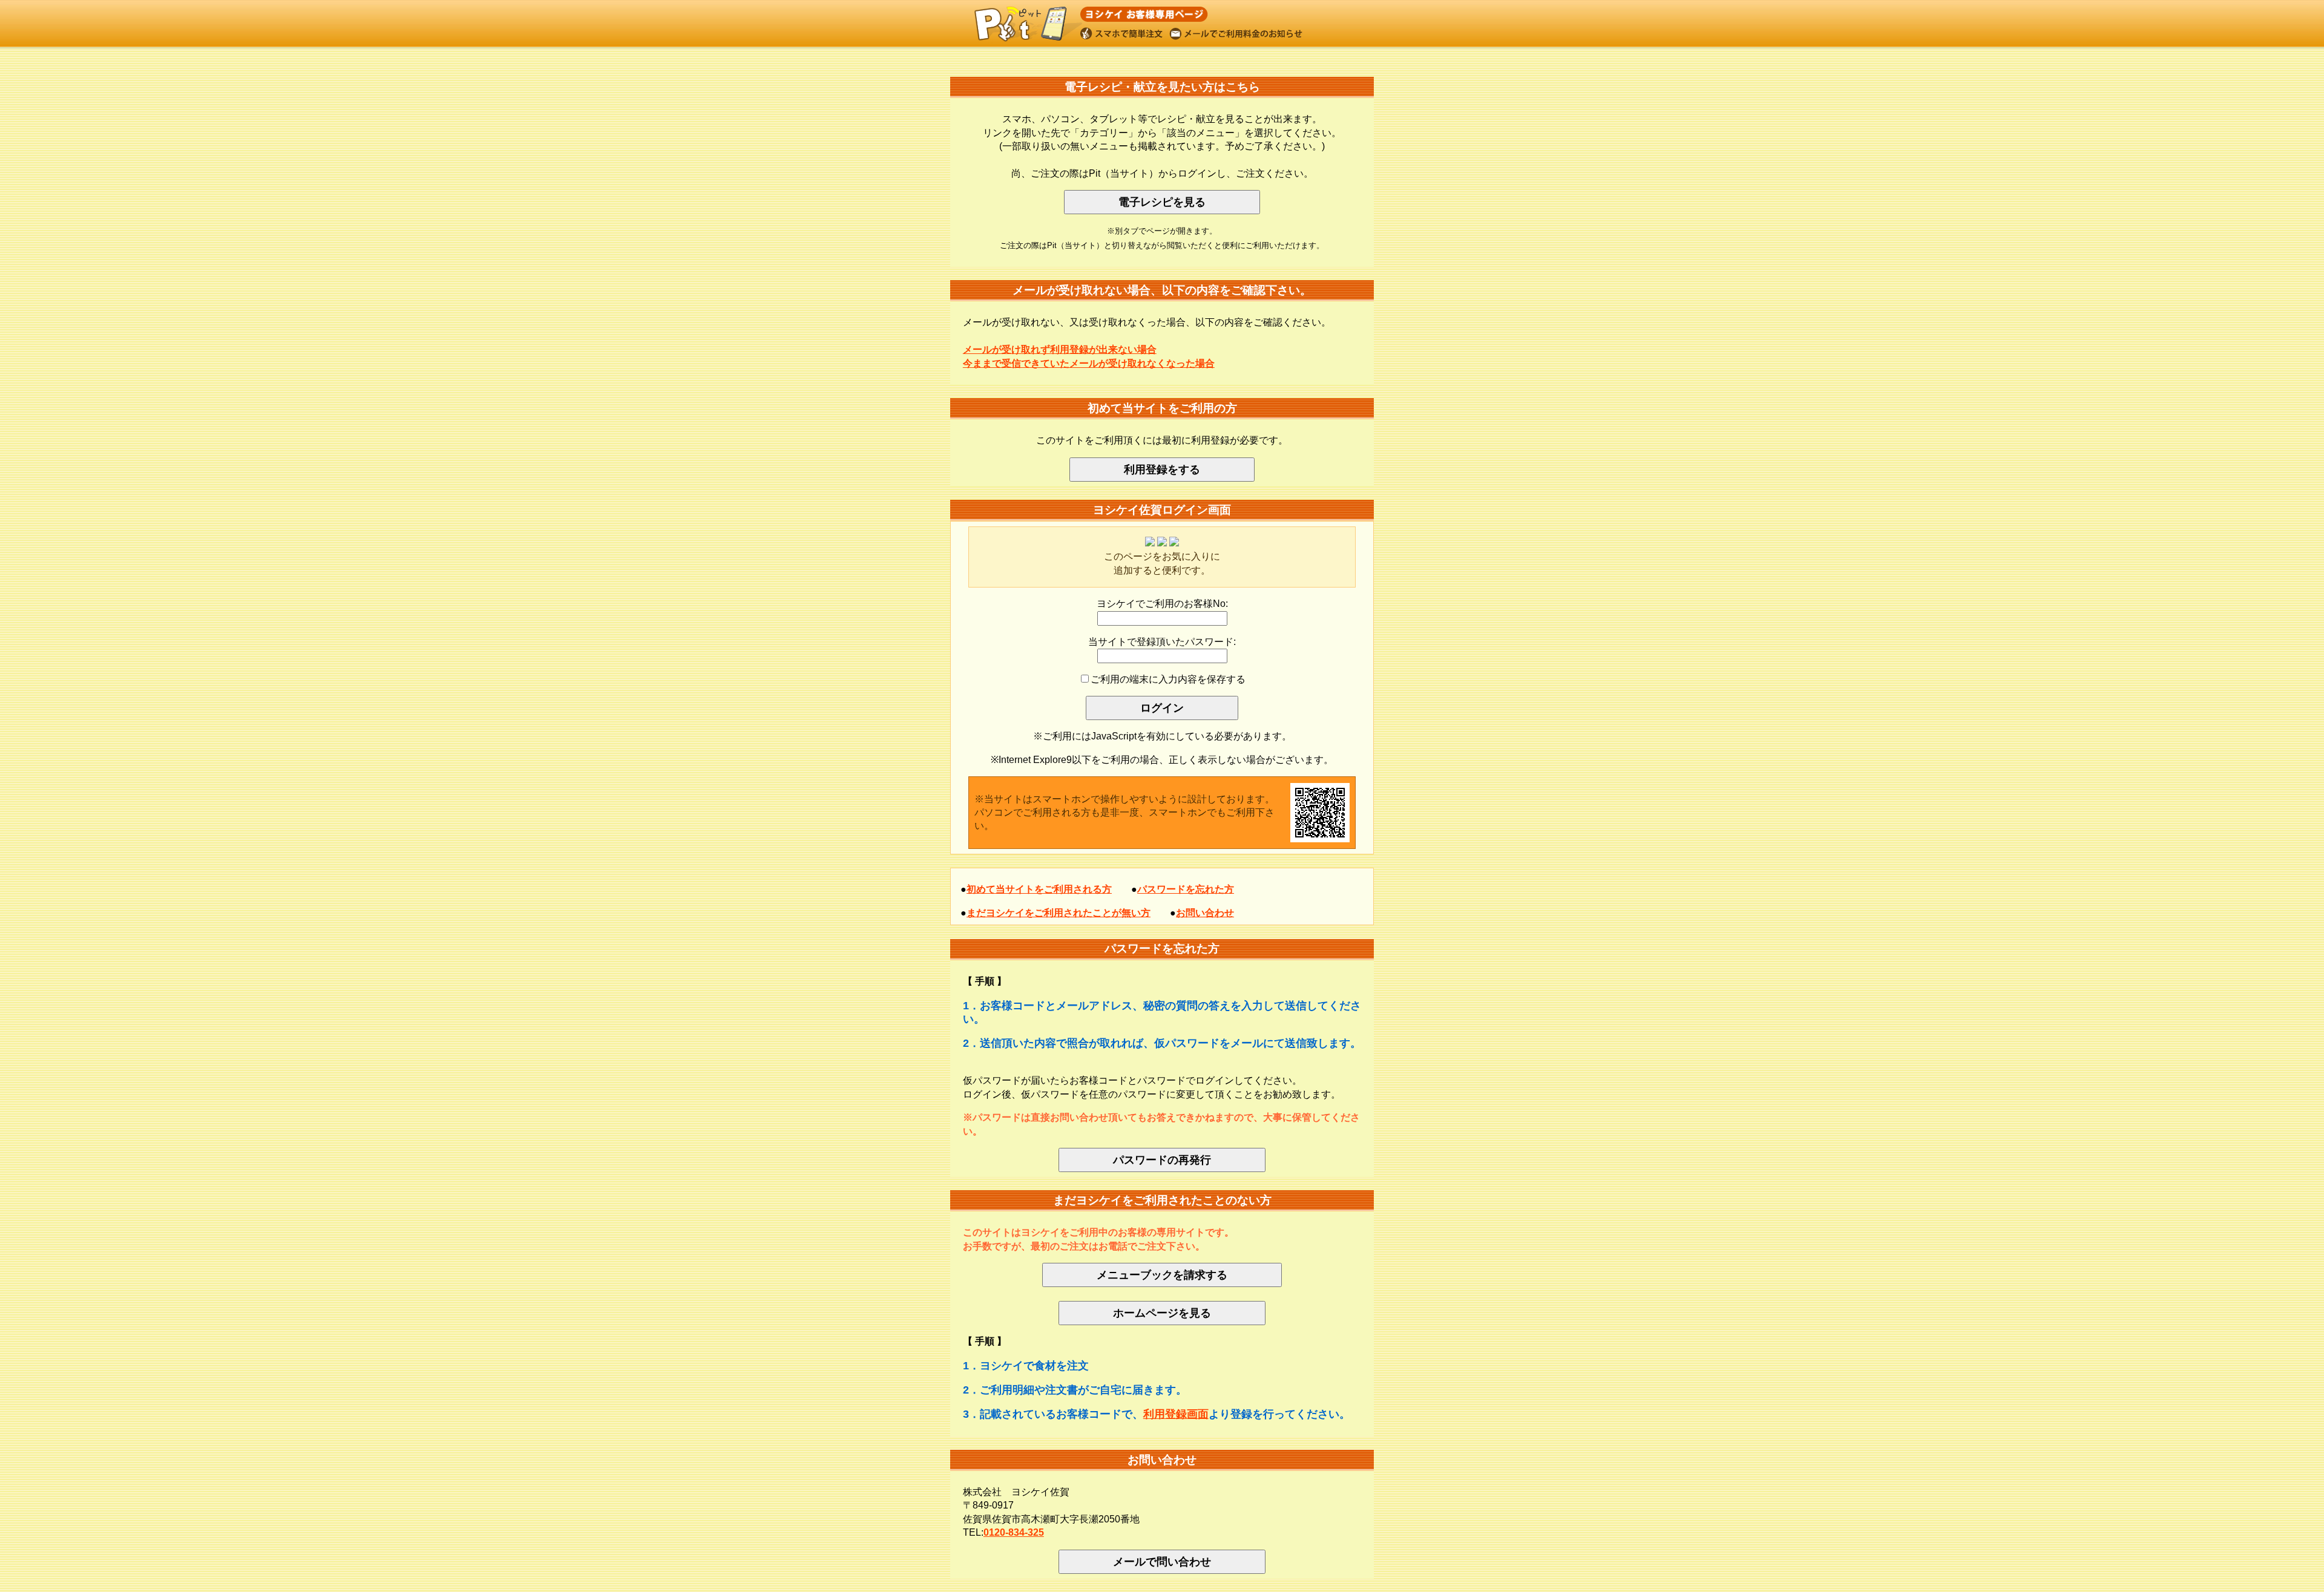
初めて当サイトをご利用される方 (1039, 889)
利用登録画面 (1176, 1414)
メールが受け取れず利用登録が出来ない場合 (1060, 349)
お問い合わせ (1205, 913)
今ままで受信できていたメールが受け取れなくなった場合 (1089, 363)
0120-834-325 (1014, 1532)
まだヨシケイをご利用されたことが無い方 (1059, 913)
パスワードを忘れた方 (1186, 889)
